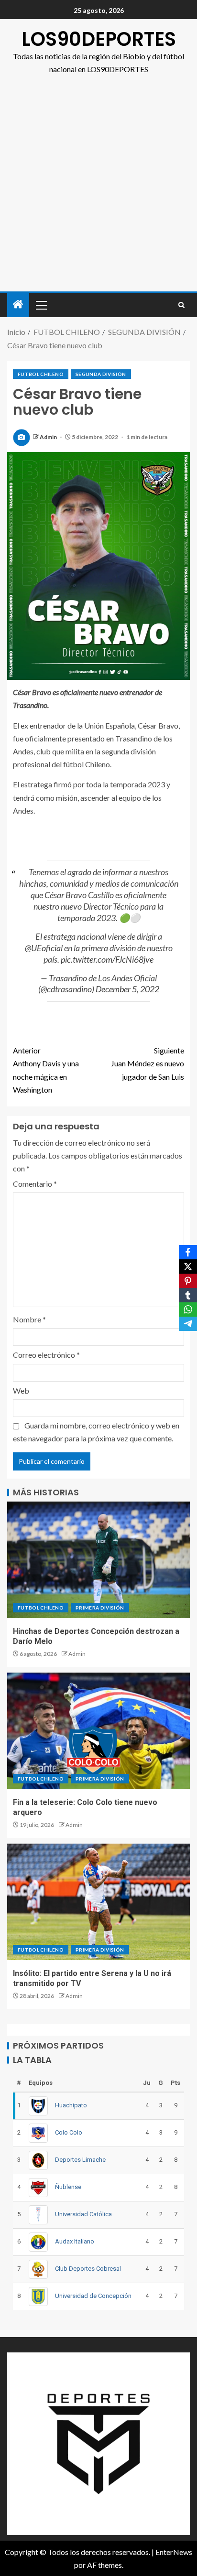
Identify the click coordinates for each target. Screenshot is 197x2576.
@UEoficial (44, 948)
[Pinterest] (188, 1281)
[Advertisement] (98, 188)
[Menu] (41, 305)
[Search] (181, 305)
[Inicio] (18, 305)
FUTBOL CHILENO (41, 374)
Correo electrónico (46, 1355)
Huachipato (71, 2105)
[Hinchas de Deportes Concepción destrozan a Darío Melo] (98, 1560)
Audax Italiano (75, 2241)
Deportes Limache (80, 2160)
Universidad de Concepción (93, 2296)
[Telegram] (188, 1324)
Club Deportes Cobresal (88, 2269)
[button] (41, 305)
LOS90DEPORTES (99, 39)
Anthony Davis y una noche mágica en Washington (46, 1070)
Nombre (29, 1319)
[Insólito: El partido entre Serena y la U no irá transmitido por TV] (98, 1902)
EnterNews (174, 2552)
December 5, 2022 (127, 989)
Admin (49, 437)
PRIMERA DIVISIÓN (100, 1608)
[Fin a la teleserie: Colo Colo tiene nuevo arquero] (98, 1731)
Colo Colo (69, 2132)
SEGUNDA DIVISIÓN (101, 374)
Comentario (35, 1184)
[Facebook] (188, 1252)
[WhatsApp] (188, 1309)
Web (21, 1390)
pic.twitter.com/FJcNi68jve (107, 959)
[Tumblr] (188, 1295)
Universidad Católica (83, 2214)
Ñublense (68, 2187)
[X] (188, 1267)
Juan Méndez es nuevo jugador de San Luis (148, 1063)
